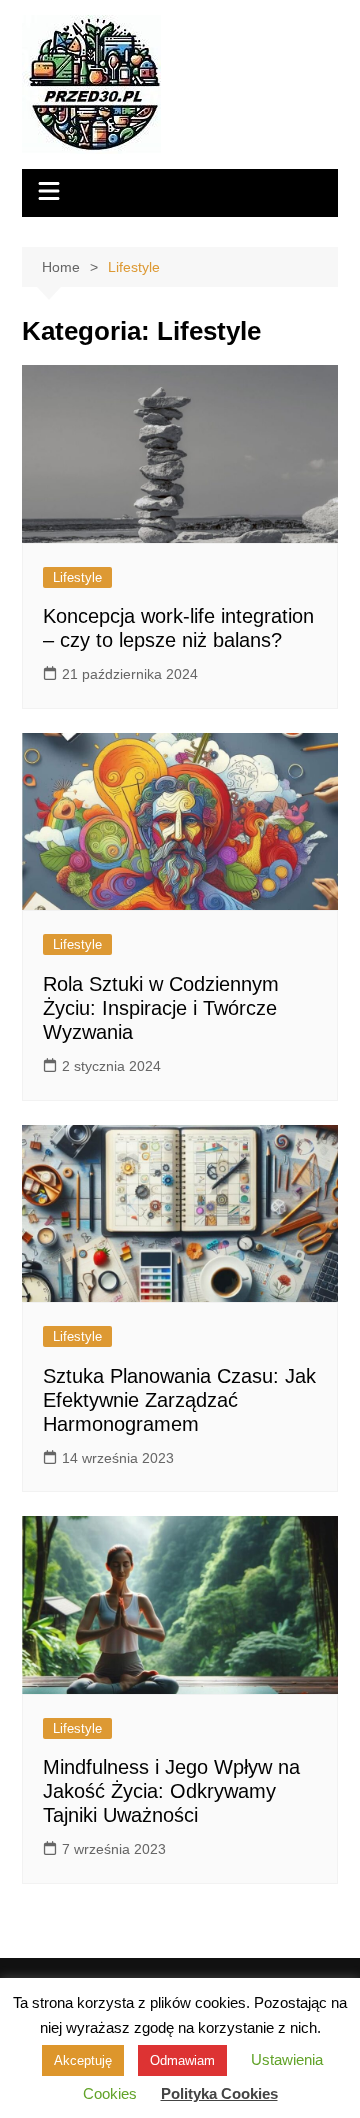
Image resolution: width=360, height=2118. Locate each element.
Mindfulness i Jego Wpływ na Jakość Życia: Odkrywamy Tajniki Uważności (171, 1791)
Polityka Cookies (219, 2093)
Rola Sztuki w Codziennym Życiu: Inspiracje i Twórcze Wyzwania (161, 1008)
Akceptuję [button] (83, 2060)
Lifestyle (77, 577)
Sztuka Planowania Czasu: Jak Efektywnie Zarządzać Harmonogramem (179, 1400)
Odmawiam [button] (182, 2060)
